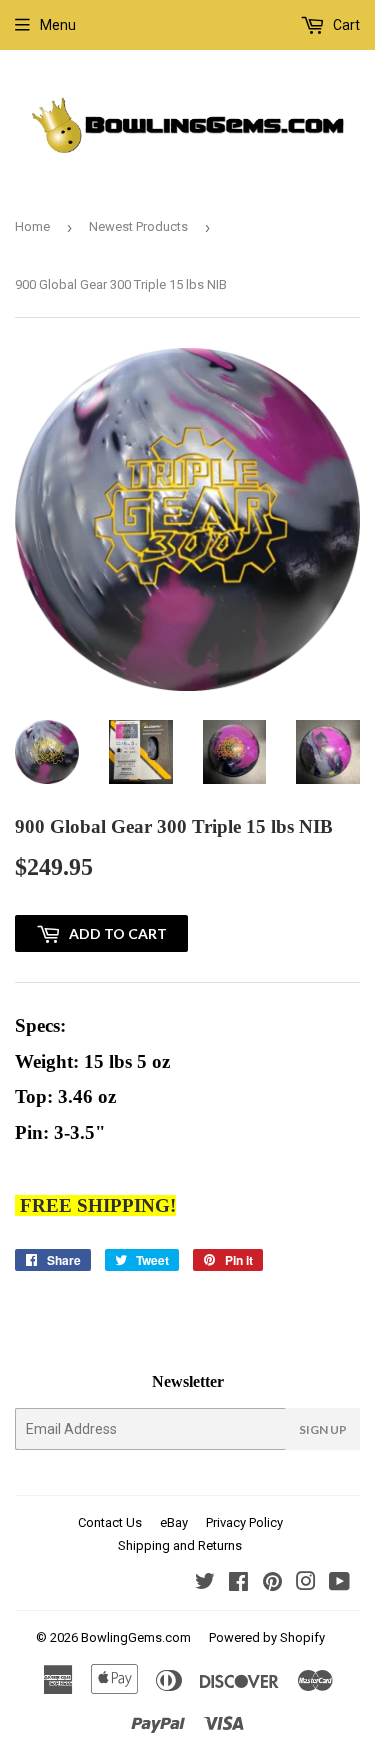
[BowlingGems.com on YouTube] (339, 1584)
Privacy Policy (244, 1522)
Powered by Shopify (267, 1637)
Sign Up (323, 1429)
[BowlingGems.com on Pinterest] (272, 1584)
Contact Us (110, 1522)
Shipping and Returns (180, 1545)
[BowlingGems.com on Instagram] (306, 1584)
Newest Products (138, 226)
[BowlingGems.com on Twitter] (205, 1584)
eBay (174, 1522)
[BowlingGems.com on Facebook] (238, 1584)
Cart (345, 25)
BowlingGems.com (136, 1637)
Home (32, 226)
